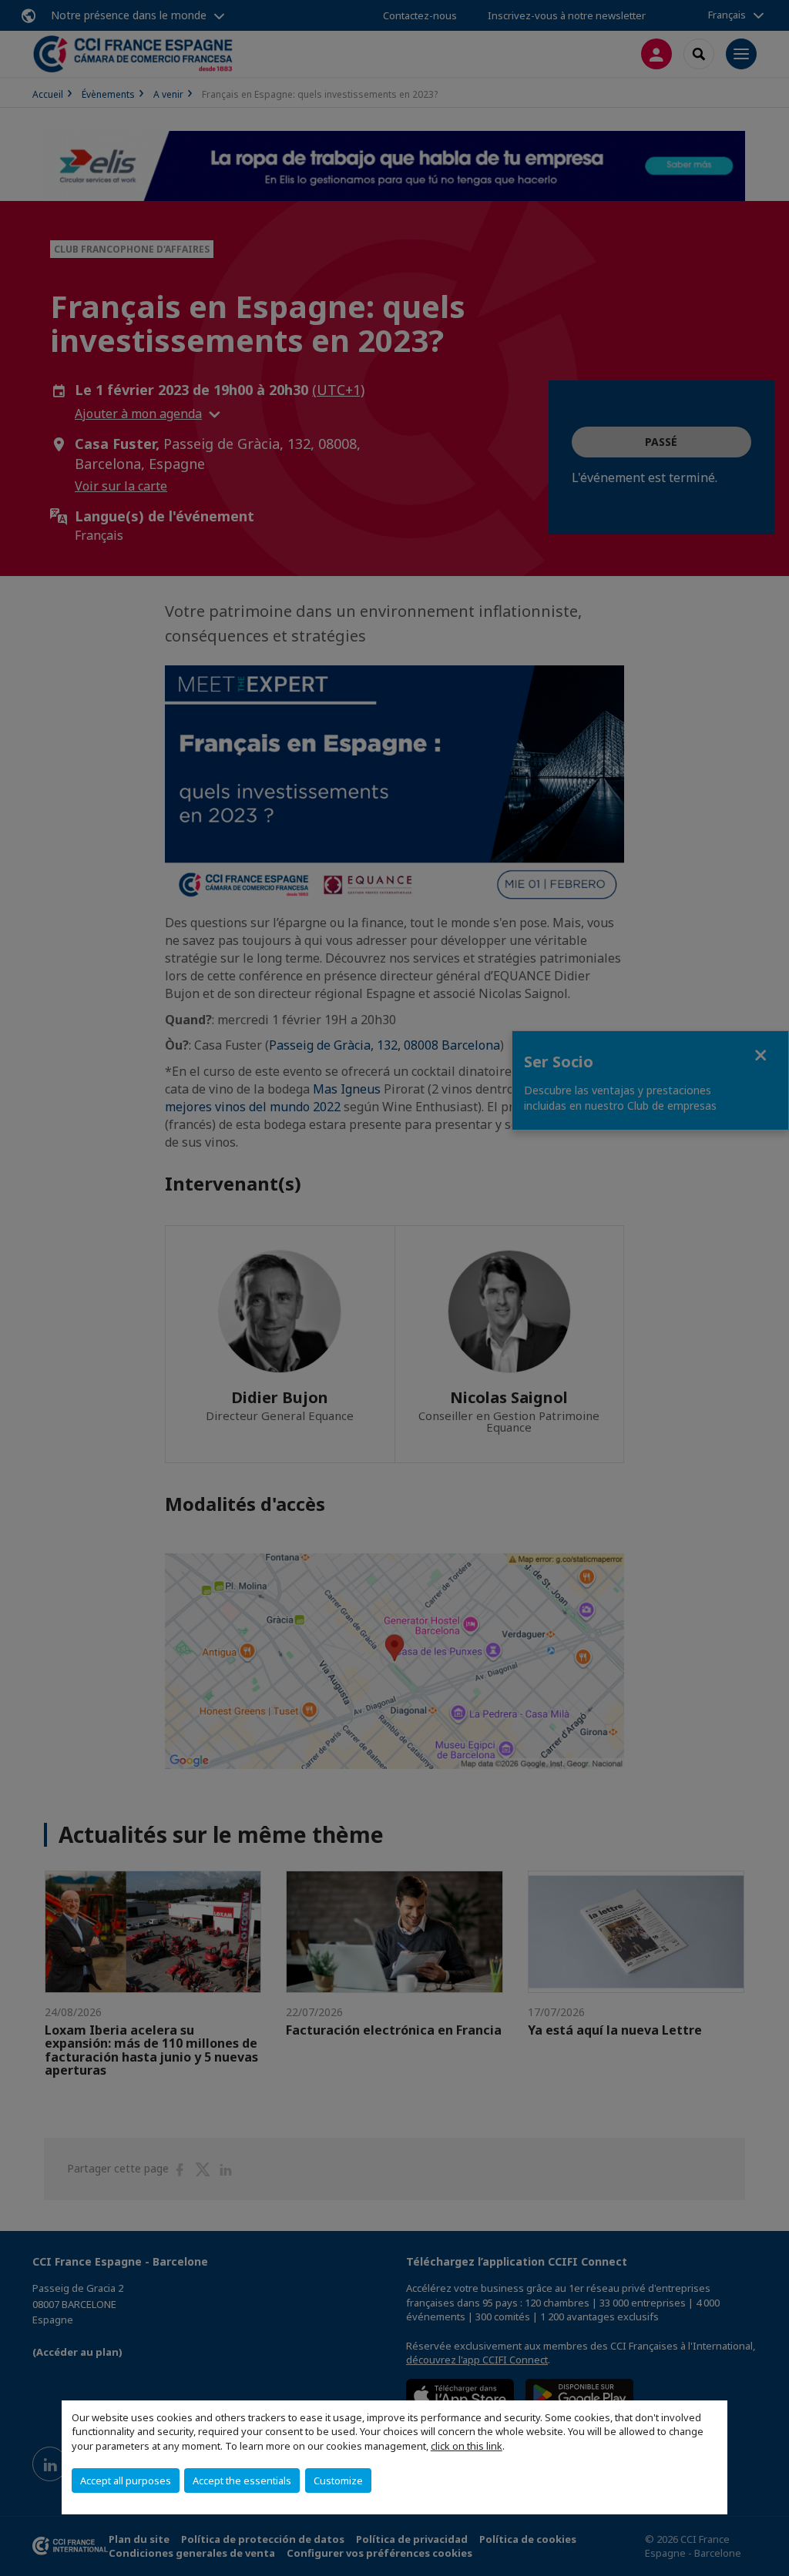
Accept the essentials (242, 2481)
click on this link (467, 2446)
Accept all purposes (126, 2481)
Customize (338, 2481)
